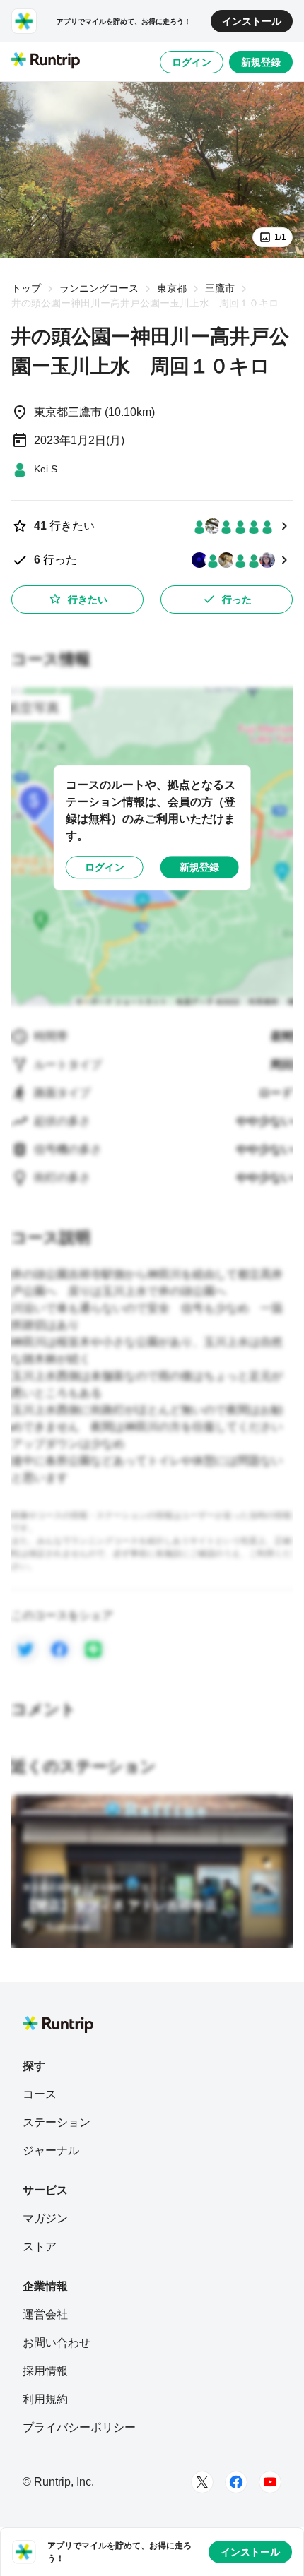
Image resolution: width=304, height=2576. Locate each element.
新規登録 (261, 62)
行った (237, 600)
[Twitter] (202, 2482)
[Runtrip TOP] (46, 61)
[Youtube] (270, 2482)
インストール (252, 21)
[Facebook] (236, 2482)
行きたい (88, 600)
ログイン (192, 62)
